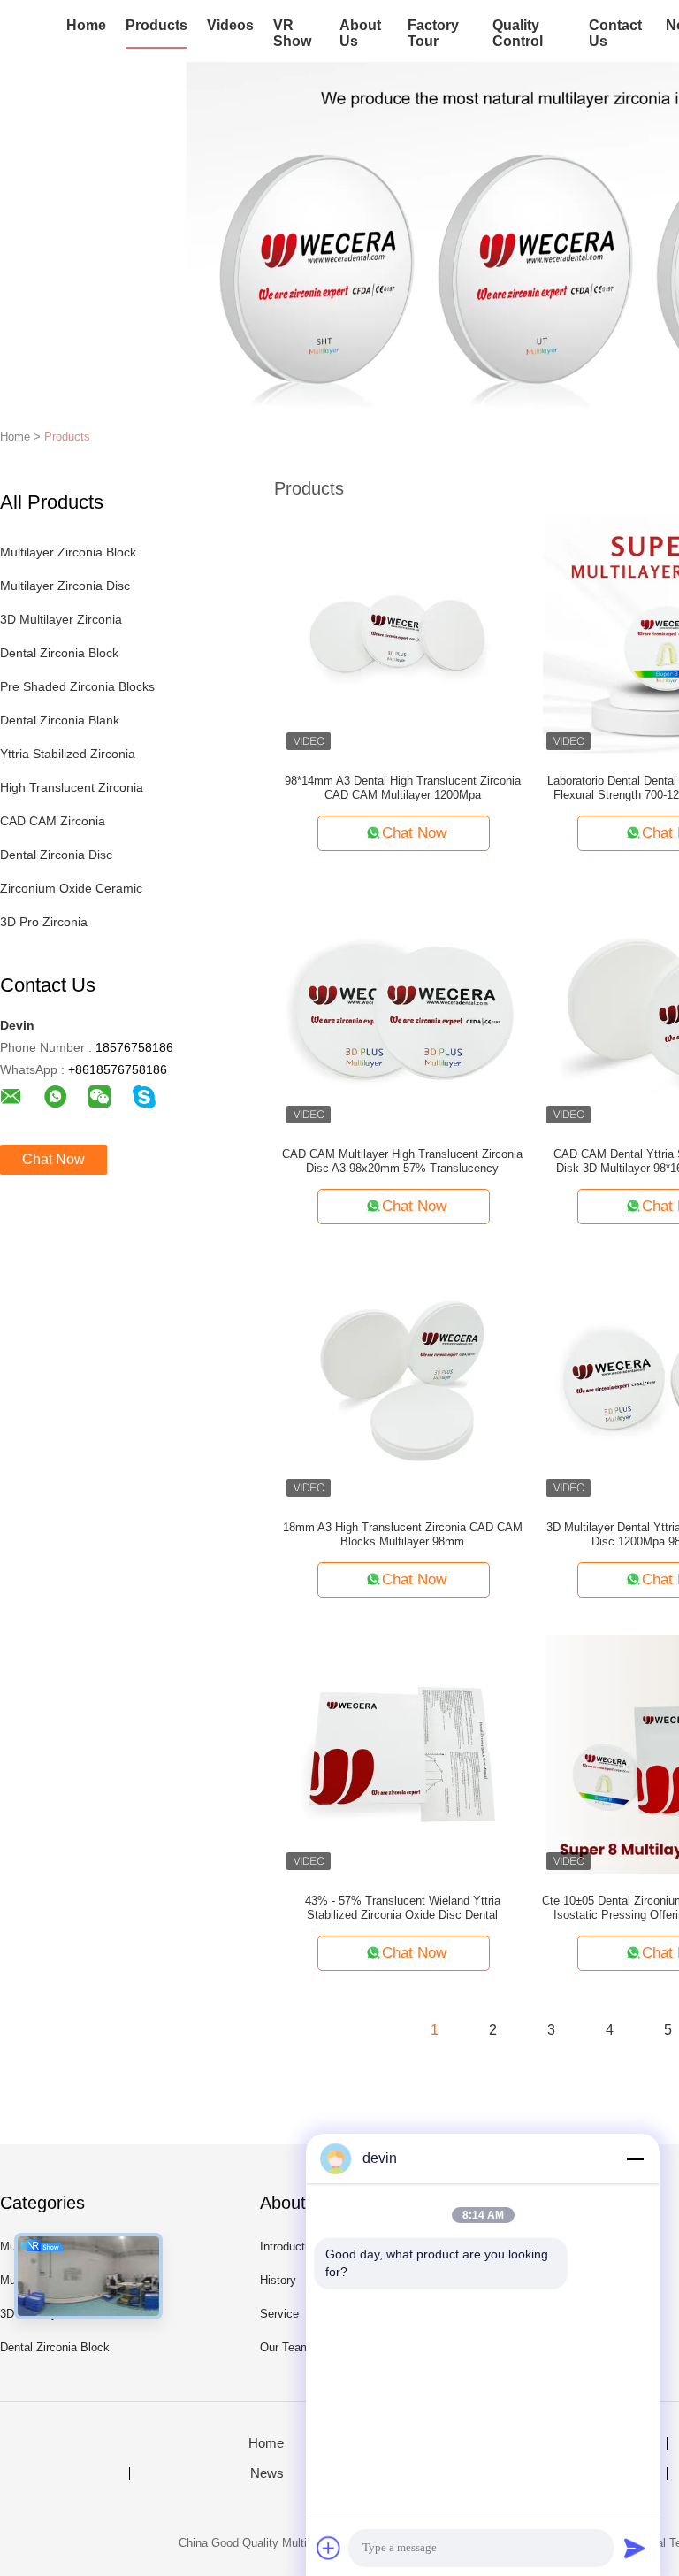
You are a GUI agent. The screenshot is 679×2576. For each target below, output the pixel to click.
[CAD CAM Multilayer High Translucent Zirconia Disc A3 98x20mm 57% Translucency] (402, 1007)
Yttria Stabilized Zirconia (68, 754)
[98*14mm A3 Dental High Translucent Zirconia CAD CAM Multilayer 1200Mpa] (402, 633)
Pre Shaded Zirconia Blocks (77, 686)
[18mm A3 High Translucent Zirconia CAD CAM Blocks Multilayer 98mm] (402, 1380)
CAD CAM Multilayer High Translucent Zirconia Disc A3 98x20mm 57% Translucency (402, 1161)
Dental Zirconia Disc (56, 855)
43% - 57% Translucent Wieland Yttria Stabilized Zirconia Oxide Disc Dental (403, 1908)
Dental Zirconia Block (59, 653)
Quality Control (518, 33)
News (267, 2473)
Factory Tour (433, 33)
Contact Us (615, 33)
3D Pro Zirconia (44, 922)
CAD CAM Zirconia (53, 821)
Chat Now (53, 1159)
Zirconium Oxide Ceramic (71, 888)
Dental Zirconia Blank (60, 720)
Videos (230, 25)
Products (156, 25)
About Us (360, 33)
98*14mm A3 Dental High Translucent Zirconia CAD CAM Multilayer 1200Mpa (403, 788)
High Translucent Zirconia (72, 787)
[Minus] (635, 2158)
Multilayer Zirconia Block (68, 552)
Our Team (285, 2347)
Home (86, 25)
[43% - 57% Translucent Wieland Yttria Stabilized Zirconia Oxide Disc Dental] (402, 1753)
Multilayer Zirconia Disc (65, 586)
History (278, 2280)
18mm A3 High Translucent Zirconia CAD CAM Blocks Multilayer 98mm (403, 1534)
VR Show (292, 33)
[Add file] (329, 2548)
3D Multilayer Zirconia (61, 619)
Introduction (290, 2246)
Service (279, 2314)
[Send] (635, 2548)
